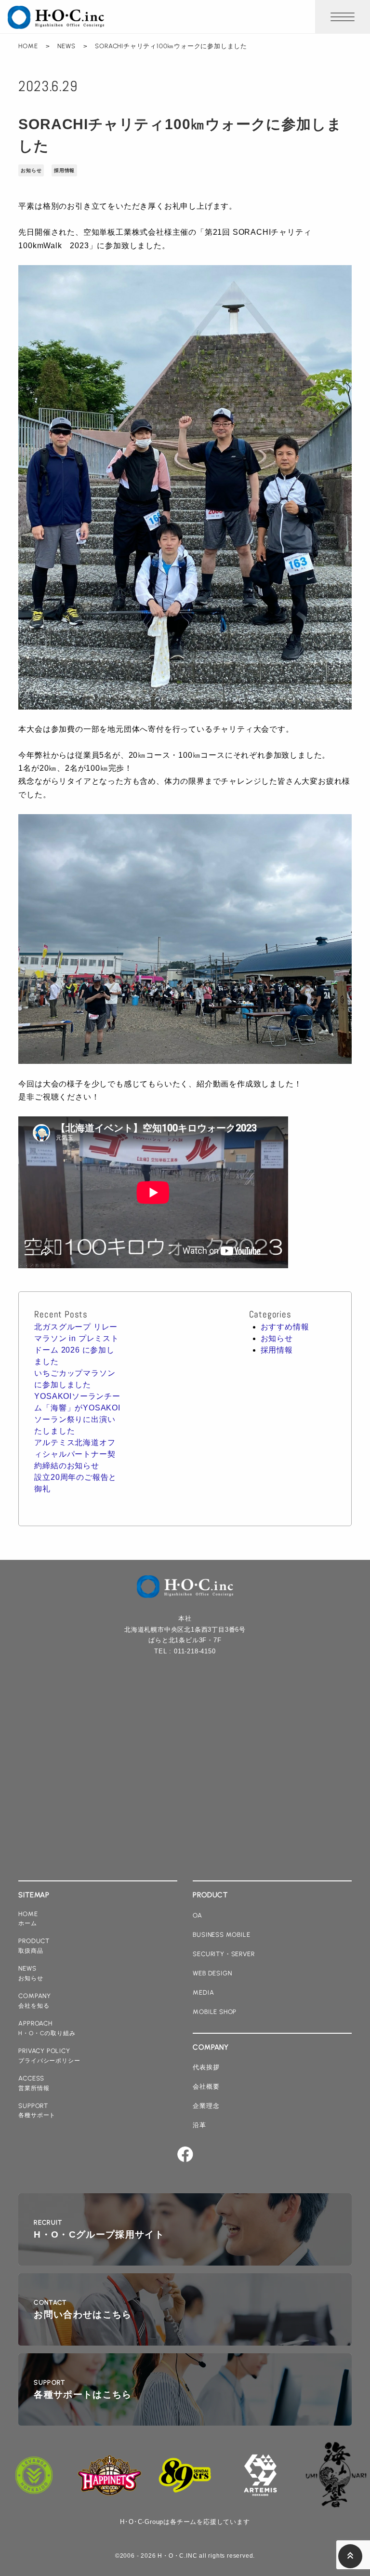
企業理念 (206, 2106)
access (34, 2083)
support (37, 2110)
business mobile (221, 1934)
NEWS (66, 46)
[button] (343, 17)
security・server (224, 1954)
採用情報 (64, 170)
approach (47, 2028)
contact (83, 2309)
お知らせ (31, 170)
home (28, 1919)
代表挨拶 (206, 2067)
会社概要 (206, 2086)
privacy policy (49, 2055)
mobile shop (215, 2012)
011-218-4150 (195, 1651)
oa (198, 1915)
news (31, 1973)
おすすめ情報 (285, 1327)
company (35, 2000)
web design (212, 1973)
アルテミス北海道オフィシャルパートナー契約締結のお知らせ (75, 1454)
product (34, 1945)
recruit (99, 2229)
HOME (28, 46)
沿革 (199, 2125)
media (203, 1992)
